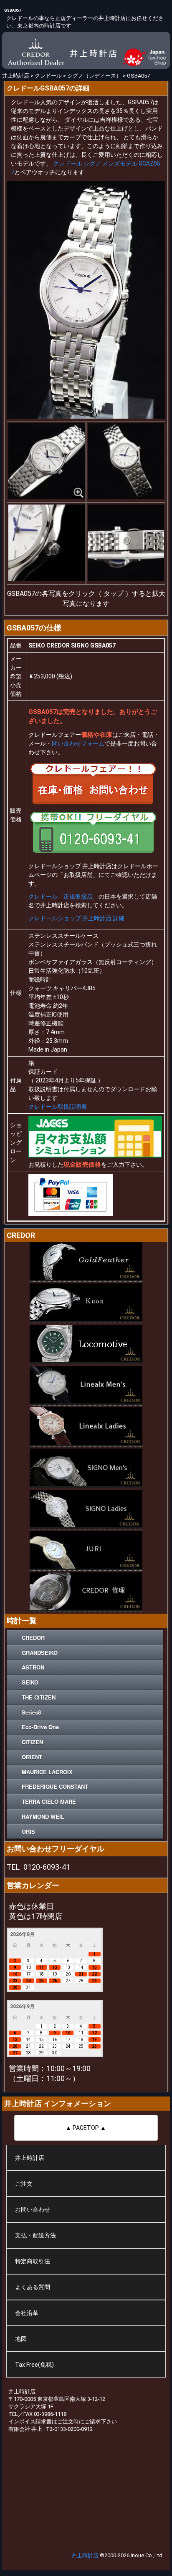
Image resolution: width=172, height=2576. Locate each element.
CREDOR (33, 1638)
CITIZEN (32, 1742)
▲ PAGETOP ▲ (86, 2128)
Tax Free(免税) (34, 2365)
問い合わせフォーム (78, 743)
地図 (21, 2339)
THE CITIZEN (39, 1697)
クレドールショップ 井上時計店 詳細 (76, 918)
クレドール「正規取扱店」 (63, 896)
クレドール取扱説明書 (58, 1107)
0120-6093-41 (47, 1867)
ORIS (28, 1832)
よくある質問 (33, 2287)
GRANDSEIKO (40, 1653)
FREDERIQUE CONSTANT (55, 1786)
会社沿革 (27, 2313)
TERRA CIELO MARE (49, 1801)
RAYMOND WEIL (43, 1817)
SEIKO (30, 1682)
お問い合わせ (33, 2209)
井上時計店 (30, 2158)
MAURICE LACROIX (47, 1772)
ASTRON (33, 1667)
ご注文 (24, 2184)
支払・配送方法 (35, 2235)
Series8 (31, 1712)
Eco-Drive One (40, 1727)
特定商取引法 (33, 2261)
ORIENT (32, 1757)
